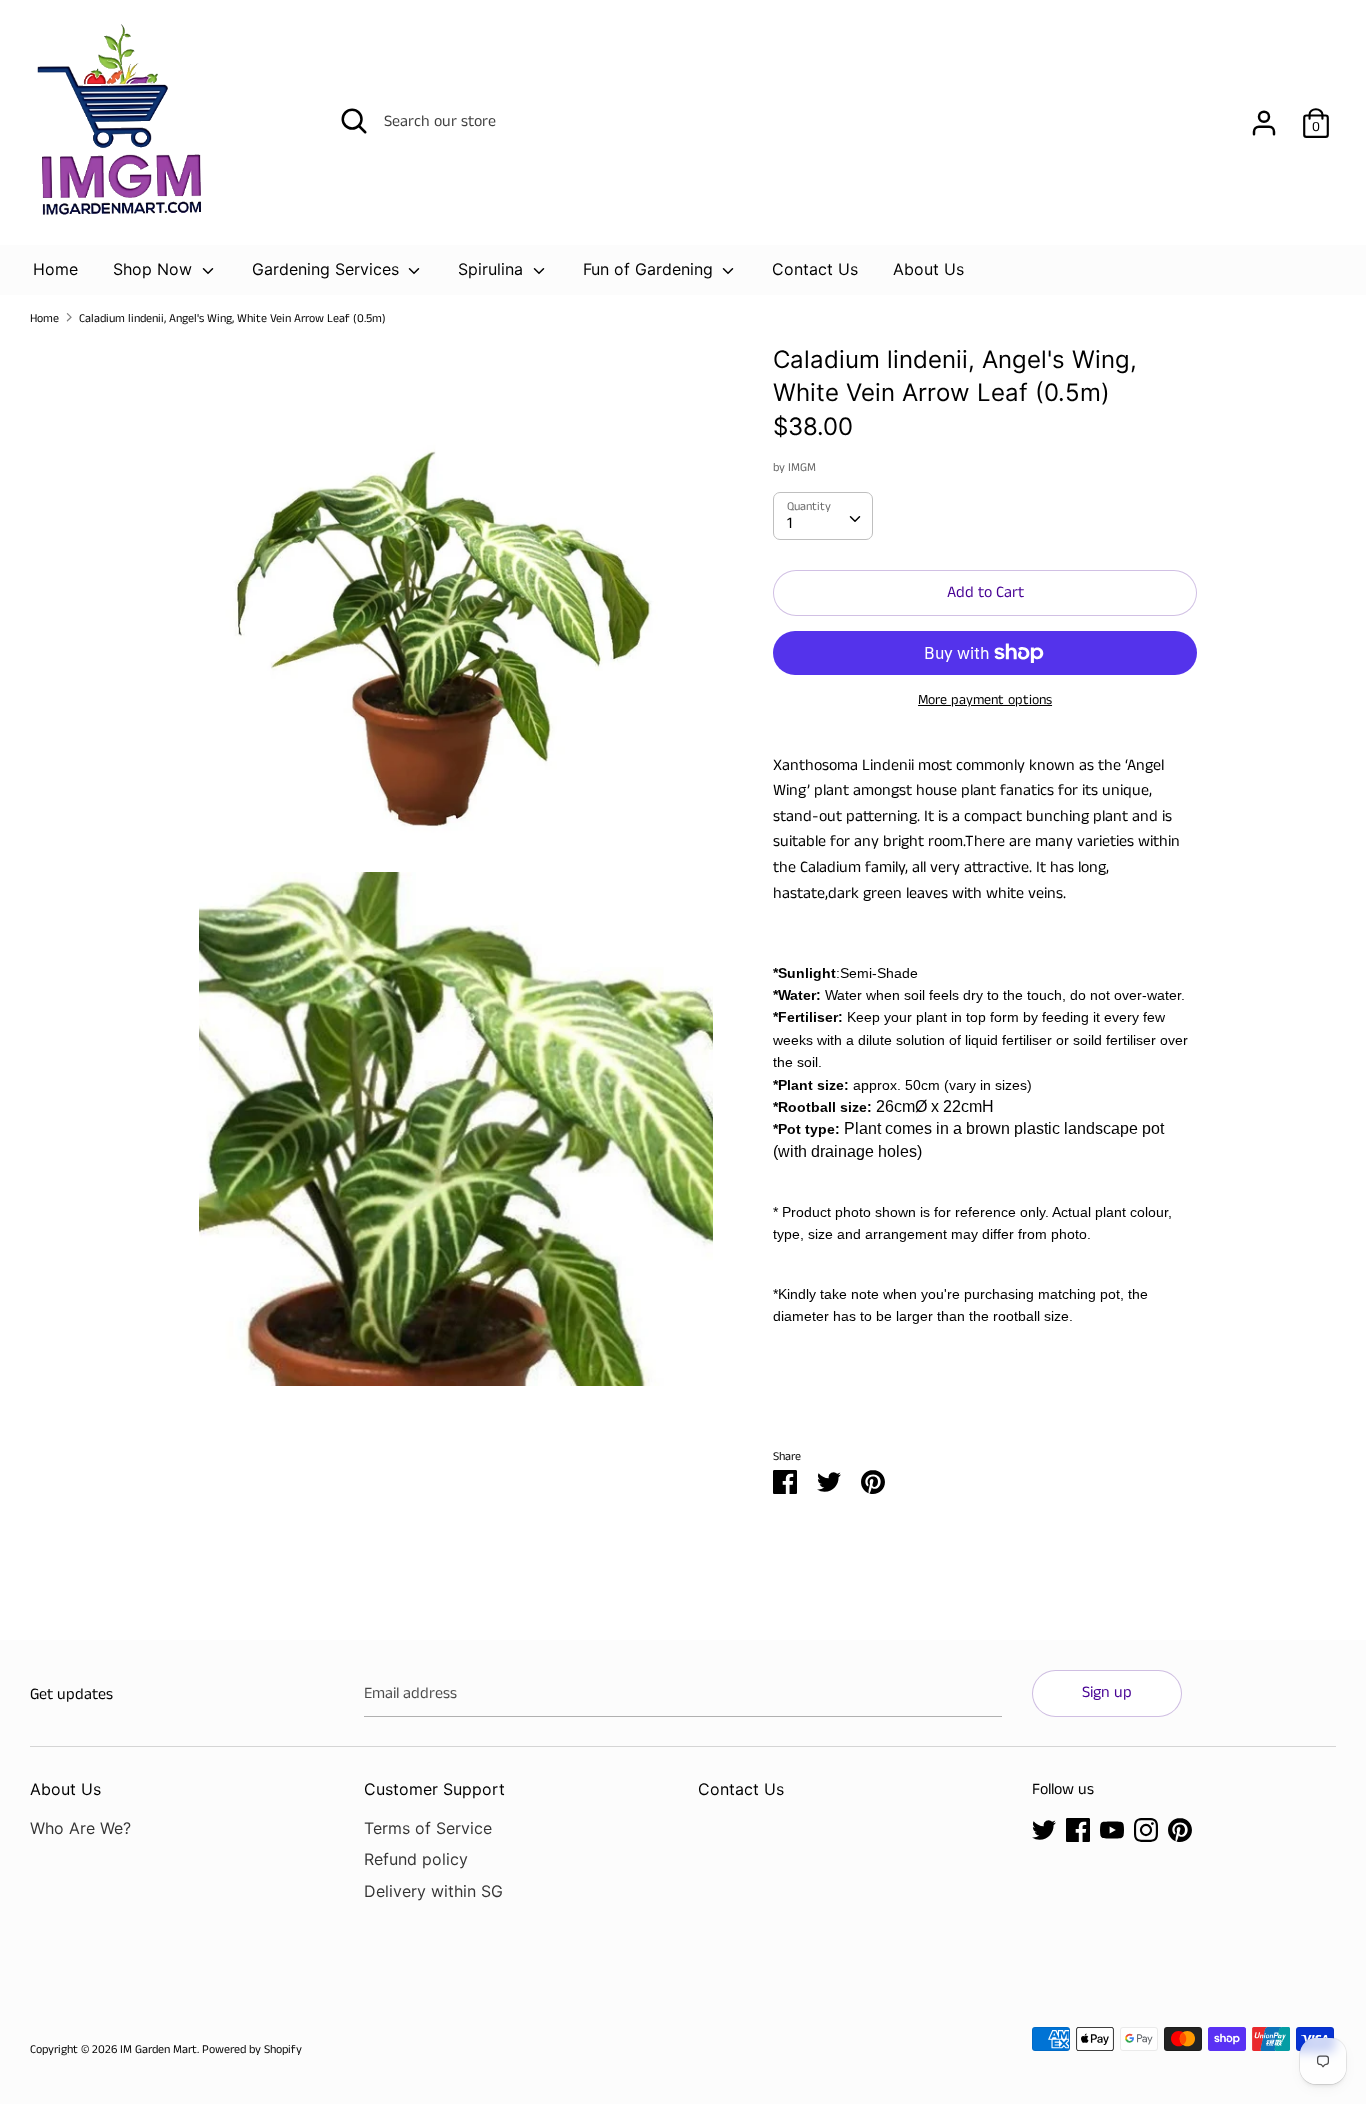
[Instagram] (1146, 1829)
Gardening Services (328, 269)
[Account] (1264, 115)
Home (55, 269)
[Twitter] (1044, 1829)
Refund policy (416, 1859)
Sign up (1107, 1692)
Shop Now (155, 269)
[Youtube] (1112, 1829)
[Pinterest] (1180, 1829)
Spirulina (493, 269)
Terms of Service (428, 1828)
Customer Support (434, 1789)
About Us (928, 269)
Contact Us (815, 269)
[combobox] (823, 516)
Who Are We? (80, 1828)
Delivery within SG (433, 1891)
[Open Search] (354, 121)
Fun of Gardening (650, 269)
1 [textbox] (789, 523)
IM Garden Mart (158, 2049)
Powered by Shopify (252, 2049)
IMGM (802, 467)
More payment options (985, 700)
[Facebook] (1078, 1829)
